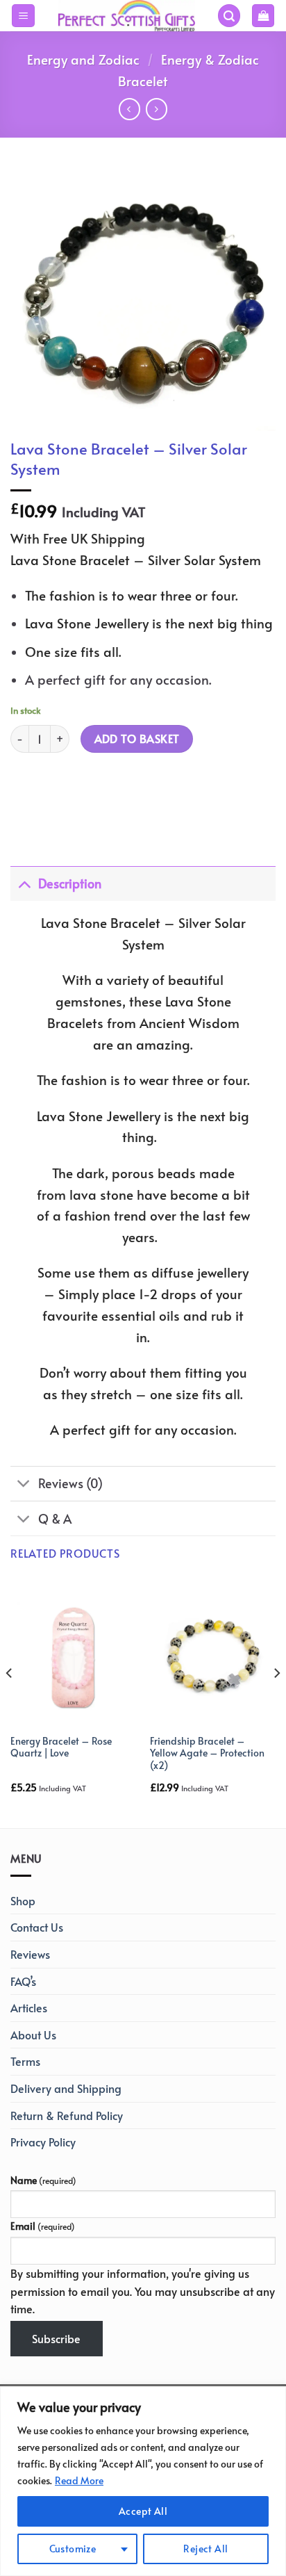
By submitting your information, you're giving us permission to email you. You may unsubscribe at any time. (143, 2291)
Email (43, 2226)
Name (43, 2180)
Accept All (143, 2511)
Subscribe (56, 2338)
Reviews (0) (70, 1483)
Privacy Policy (43, 2142)
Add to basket (137, 739)
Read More (79, 2480)
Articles (29, 2007)
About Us (33, 2035)
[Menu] (23, 16)
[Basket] (263, 16)
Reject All (205, 2549)
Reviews (30, 1954)
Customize (73, 2549)
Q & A (55, 1519)
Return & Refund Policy (67, 2115)
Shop (23, 1900)
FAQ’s (23, 1981)
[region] (143, 2481)
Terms (25, 2061)
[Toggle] (24, 883)
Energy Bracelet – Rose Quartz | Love (61, 1747)
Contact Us (37, 1927)
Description (70, 883)
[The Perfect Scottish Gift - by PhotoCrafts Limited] (126, 16)
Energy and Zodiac (83, 59)
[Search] (229, 16)
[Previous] (10, 1701)
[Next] (276, 1701)
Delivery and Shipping (66, 2088)
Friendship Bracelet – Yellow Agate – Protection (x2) (207, 1753)
